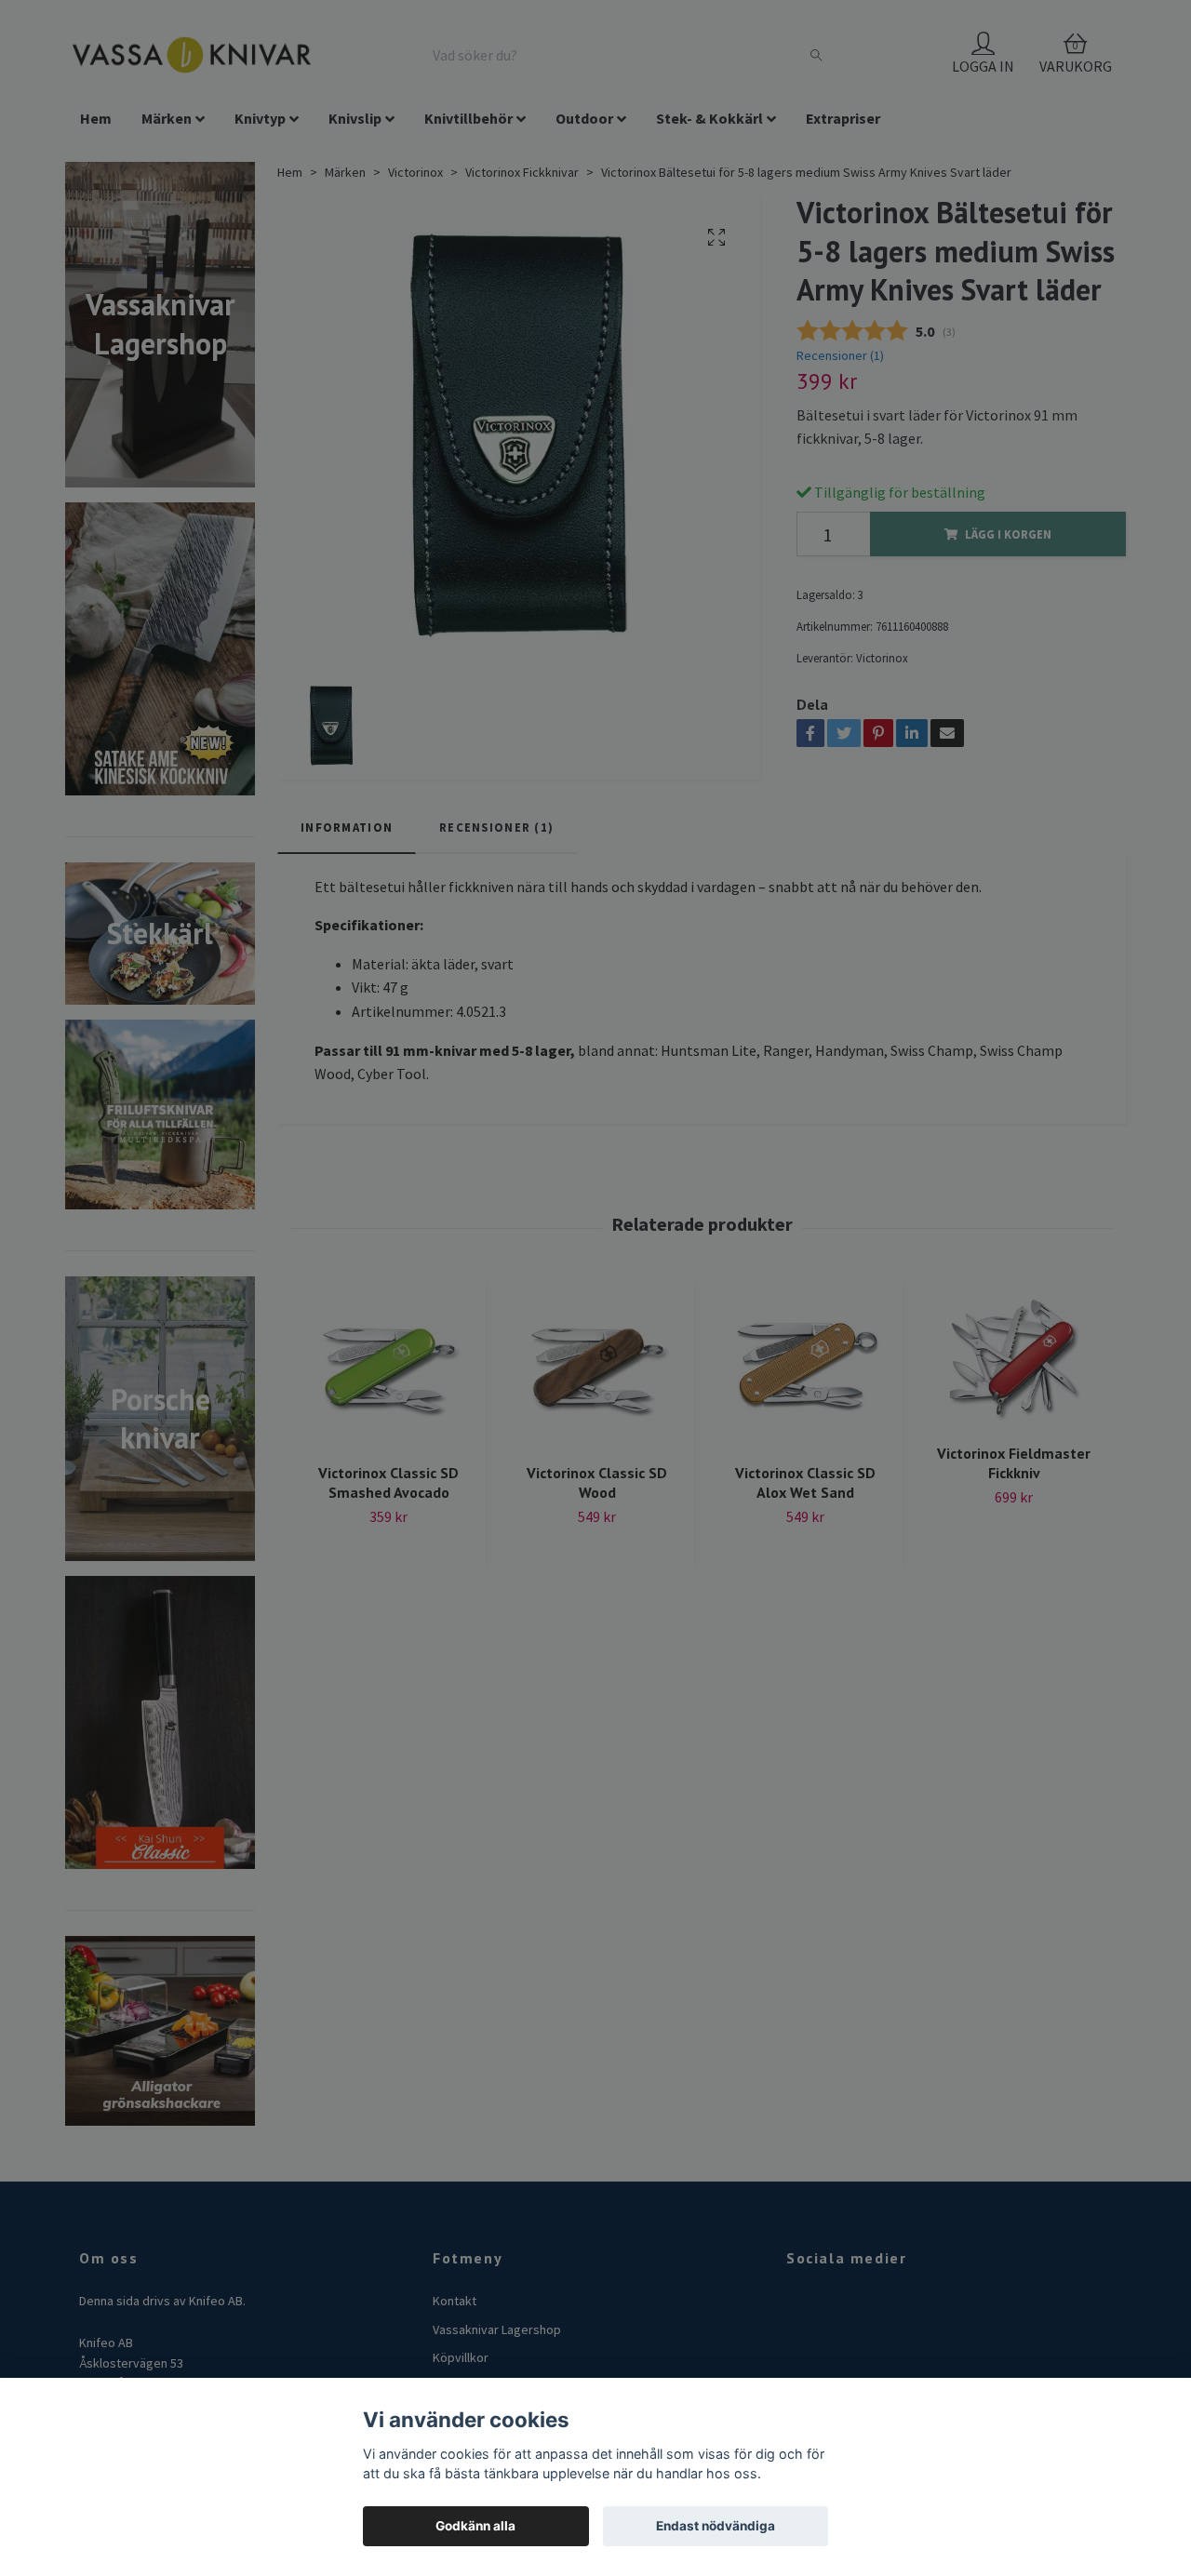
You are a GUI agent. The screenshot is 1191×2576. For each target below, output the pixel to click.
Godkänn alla (475, 2526)
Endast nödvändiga (716, 2526)
